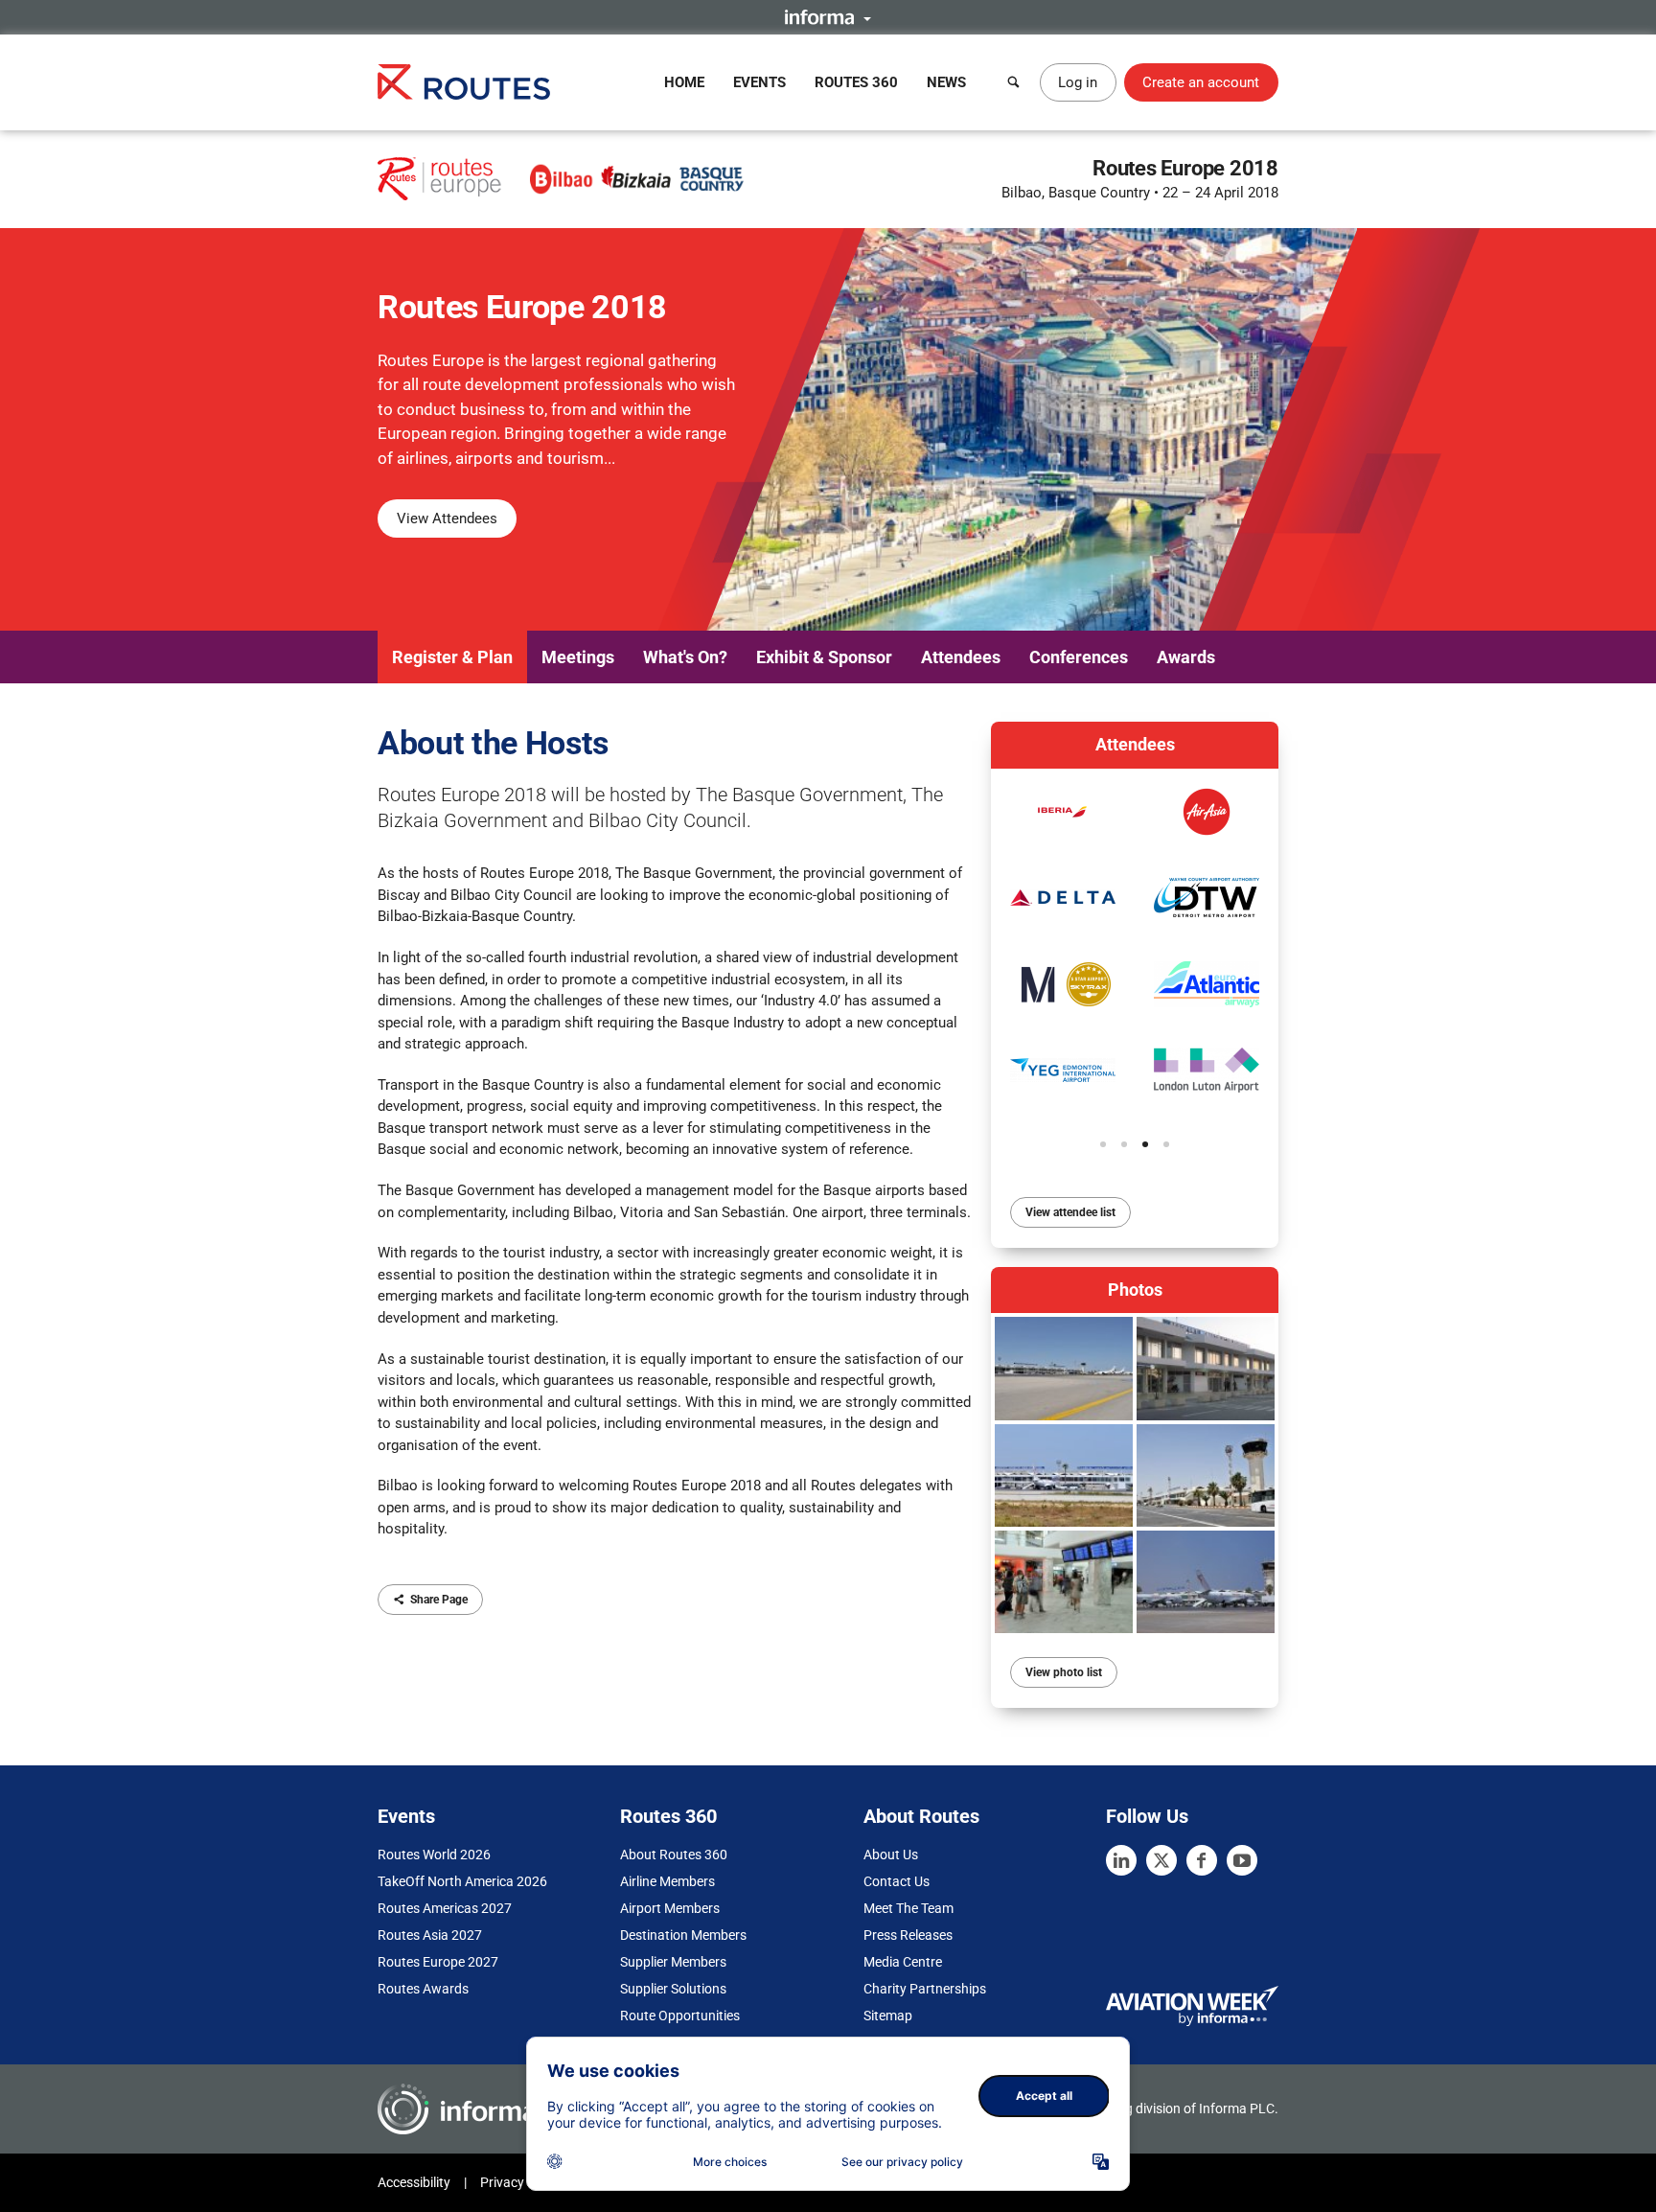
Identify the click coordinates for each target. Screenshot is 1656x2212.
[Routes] (464, 82)
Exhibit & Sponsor (824, 657)
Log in (1078, 82)
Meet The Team (908, 1908)
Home (684, 82)
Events (759, 82)
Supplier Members (673, 1962)
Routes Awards (423, 1989)
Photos (1135, 1290)
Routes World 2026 (434, 1855)
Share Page (439, 1600)
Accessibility (414, 2182)
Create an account (1201, 82)
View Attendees (447, 518)
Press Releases (908, 1935)
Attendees (961, 657)
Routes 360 (856, 82)
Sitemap (888, 2016)
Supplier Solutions (673, 1989)
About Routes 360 (674, 1855)
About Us (891, 1855)
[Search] (1014, 82)
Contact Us (897, 1881)
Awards (1186, 657)
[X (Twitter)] (1161, 1860)
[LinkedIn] (1121, 1860)
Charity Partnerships (925, 1989)
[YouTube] (1242, 1860)
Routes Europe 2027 (438, 1962)
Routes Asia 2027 (430, 1935)
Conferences (1079, 657)
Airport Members (670, 1908)
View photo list (1064, 1672)
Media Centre (903, 1962)
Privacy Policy (521, 2182)
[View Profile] (1063, 812)
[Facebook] (1202, 1860)
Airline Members (667, 1881)
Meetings (578, 657)
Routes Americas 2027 (445, 1908)
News (946, 82)
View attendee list (1070, 1212)
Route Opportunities (680, 2016)
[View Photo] (1064, 1368)
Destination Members (683, 1935)
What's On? (685, 657)
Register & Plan (452, 657)
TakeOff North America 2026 (462, 1881)
